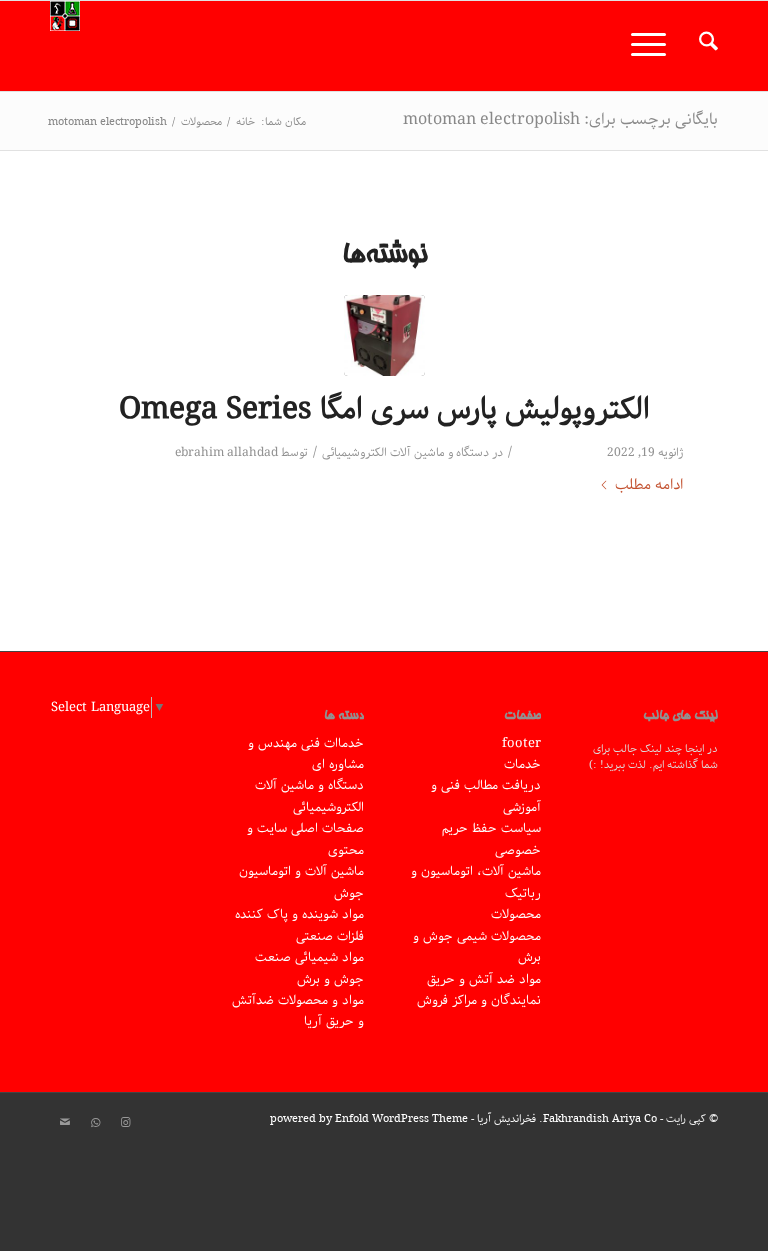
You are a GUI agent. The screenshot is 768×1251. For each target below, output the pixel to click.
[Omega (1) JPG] (384, 335)
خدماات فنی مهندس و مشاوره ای (306, 754)
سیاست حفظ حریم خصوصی (491, 839)
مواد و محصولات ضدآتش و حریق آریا (298, 1011)
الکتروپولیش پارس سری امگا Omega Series (384, 410)
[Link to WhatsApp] (95, 1123)
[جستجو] (698, 46)
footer (521, 743)
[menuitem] (698, 46)
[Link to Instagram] (125, 1123)
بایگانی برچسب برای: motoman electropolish (560, 119)
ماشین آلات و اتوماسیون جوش (301, 882)
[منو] (655, 46)
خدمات (522, 764)
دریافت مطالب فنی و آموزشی (486, 796)
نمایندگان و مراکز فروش (479, 1000)
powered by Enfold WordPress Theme (369, 1118)
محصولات (516, 914)
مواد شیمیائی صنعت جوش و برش (309, 968)
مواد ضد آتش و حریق (484, 979)
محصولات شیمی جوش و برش (477, 947)
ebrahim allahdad (226, 452)
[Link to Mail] (65, 1123)
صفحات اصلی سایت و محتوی (305, 839)
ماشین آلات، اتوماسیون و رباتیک (476, 882)
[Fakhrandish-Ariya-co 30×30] (65, 46)
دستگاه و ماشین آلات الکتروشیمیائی (405, 452)
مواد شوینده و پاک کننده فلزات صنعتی (299, 925)
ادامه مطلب (649, 485)
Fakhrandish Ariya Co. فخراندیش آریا (567, 1118)
